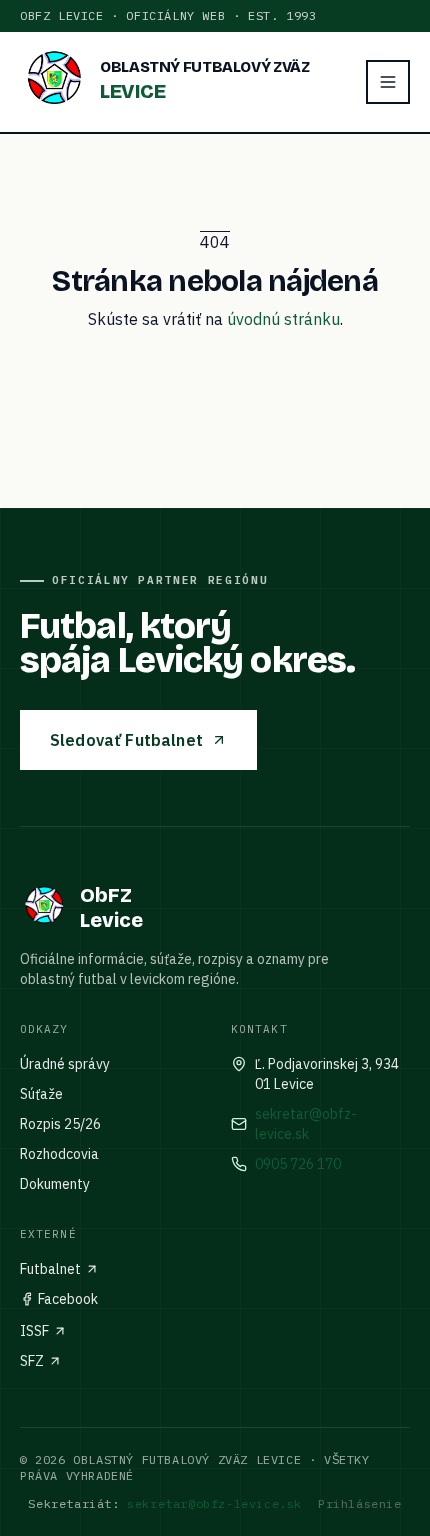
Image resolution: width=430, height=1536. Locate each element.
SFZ (32, 1361)
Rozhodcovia (59, 1154)
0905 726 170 (298, 1164)
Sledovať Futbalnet (126, 740)
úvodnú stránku (283, 319)
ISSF (34, 1331)
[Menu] (388, 82)
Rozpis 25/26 (60, 1124)
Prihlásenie (360, 1503)
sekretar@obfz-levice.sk (306, 1124)
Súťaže (41, 1094)
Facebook (68, 1299)
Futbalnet (50, 1269)
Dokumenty (55, 1184)
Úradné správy (65, 1064)
